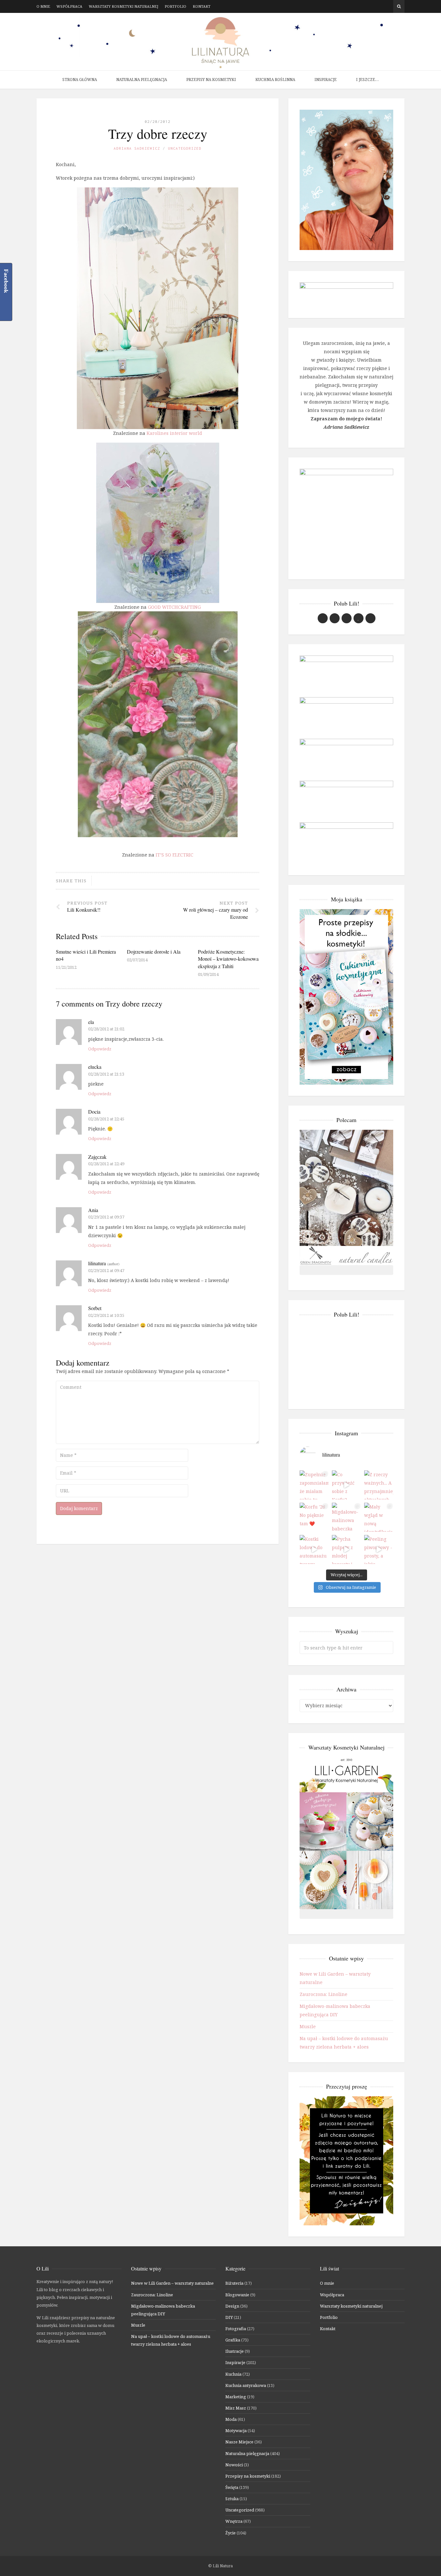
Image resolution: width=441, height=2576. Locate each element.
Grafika (233, 2340)
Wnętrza (234, 2521)
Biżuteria (234, 2283)
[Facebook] (370, 6)
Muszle (308, 2026)
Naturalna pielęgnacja (142, 80)
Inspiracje (326, 80)
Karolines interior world (174, 433)
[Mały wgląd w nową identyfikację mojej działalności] (379, 1517)
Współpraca (69, 6)
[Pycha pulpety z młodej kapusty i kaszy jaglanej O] (346, 1549)
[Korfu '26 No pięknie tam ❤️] (314, 1517)
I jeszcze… (367, 80)
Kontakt (202, 6)
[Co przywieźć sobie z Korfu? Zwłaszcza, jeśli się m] (346, 1485)
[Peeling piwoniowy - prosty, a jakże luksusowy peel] (379, 1549)
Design (232, 2306)
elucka (95, 1067)
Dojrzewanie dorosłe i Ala (154, 952)
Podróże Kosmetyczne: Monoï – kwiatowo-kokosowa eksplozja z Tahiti (228, 959)
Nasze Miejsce (239, 2442)
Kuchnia (233, 2374)
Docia (94, 1112)
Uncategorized (185, 148)
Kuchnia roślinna (275, 80)
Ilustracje (235, 2351)
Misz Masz (236, 2408)
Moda (231, 2419)
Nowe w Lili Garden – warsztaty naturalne (172, 2283)
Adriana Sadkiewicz (137, 148)
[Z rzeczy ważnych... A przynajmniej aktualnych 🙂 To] (379, 1485)
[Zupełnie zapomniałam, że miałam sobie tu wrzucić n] (314, 1485)
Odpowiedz (100, 1049)
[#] (347, 618)
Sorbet (95, 1308)
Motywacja (236, 2431)
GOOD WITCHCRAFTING (174, 607)
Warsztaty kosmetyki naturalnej (123, 6)
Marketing (236, 2397)
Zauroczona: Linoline (323, 1994)
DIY (229, 2317)
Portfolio (175, 6)
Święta (232, 2487)
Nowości (234, 2465)
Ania (93, 1210)
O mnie (43, 6)
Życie (231, 2533)
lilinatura (97, 1263)
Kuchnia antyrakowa (246, 2385)
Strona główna (80, 80)
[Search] (399, 6)
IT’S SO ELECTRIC (174, 855)
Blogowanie (237, 2295)
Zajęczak (97, 1157)
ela (91, 1022)
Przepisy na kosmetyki (211, 80)
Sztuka (232, 2499)
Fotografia (236, 2329)
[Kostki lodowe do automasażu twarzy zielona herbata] (314, 1549)
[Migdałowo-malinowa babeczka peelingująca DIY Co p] (346, 1517)
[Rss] (389, 6)
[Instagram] (379, 6)
